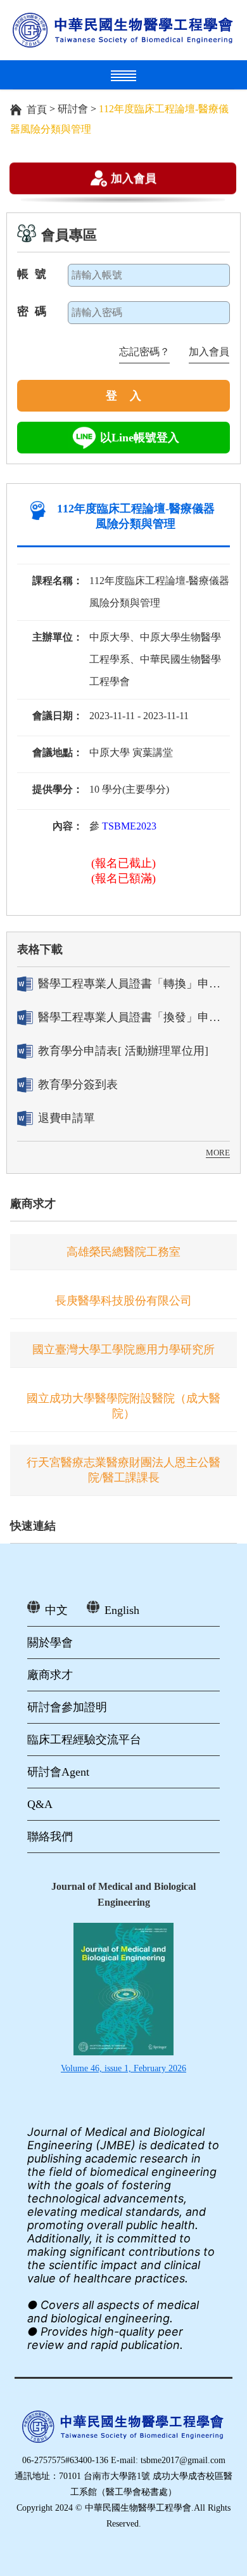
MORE (218, 1153)
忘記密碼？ (144, 352)
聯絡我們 (50, 1837)
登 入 (123, 396)
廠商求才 (33, 1204)
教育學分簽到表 (78, 1084)
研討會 (73, 109)
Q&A (40, 1804)
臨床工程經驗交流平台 (84, 1740)
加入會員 (134, 178)
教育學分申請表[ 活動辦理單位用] (123, 1051)
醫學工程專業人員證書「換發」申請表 (134, 1017)
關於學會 (50, 1643)
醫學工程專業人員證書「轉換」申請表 (134, 984)
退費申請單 (66, 1118)
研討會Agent (58, 1772)
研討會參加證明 (67, 1707)
